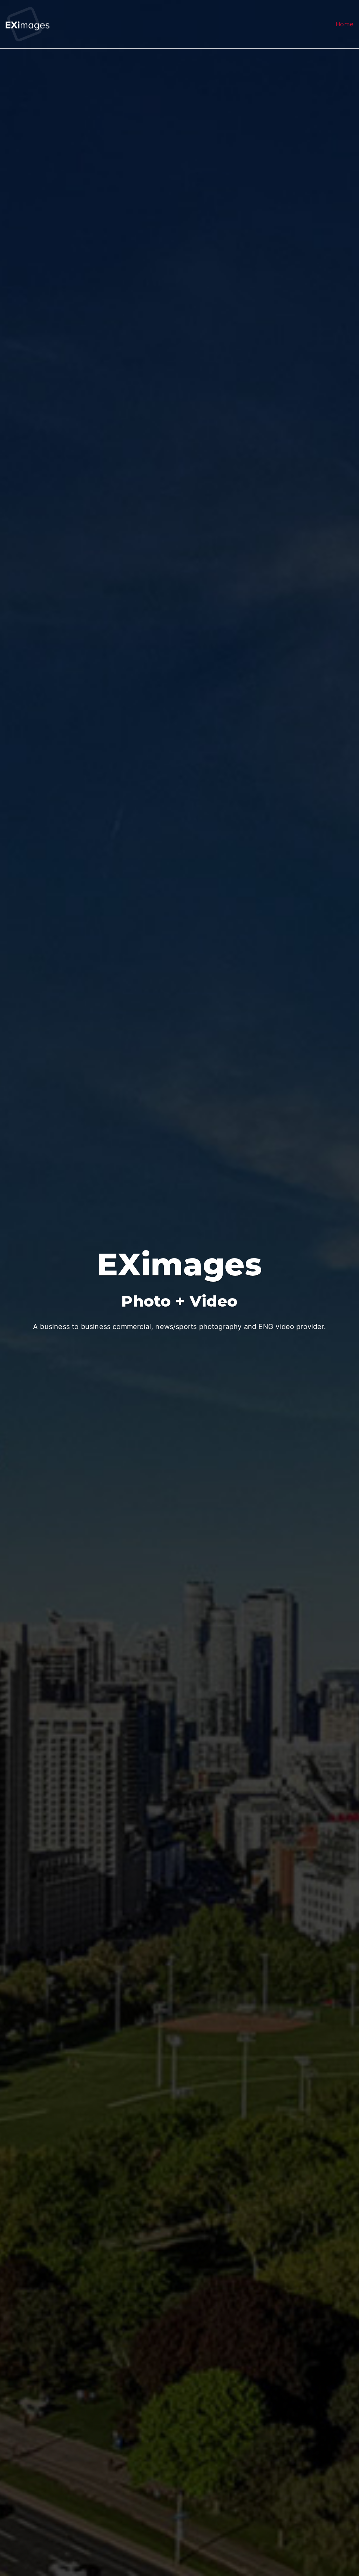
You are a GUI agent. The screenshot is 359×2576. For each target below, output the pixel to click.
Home (344, 24)
